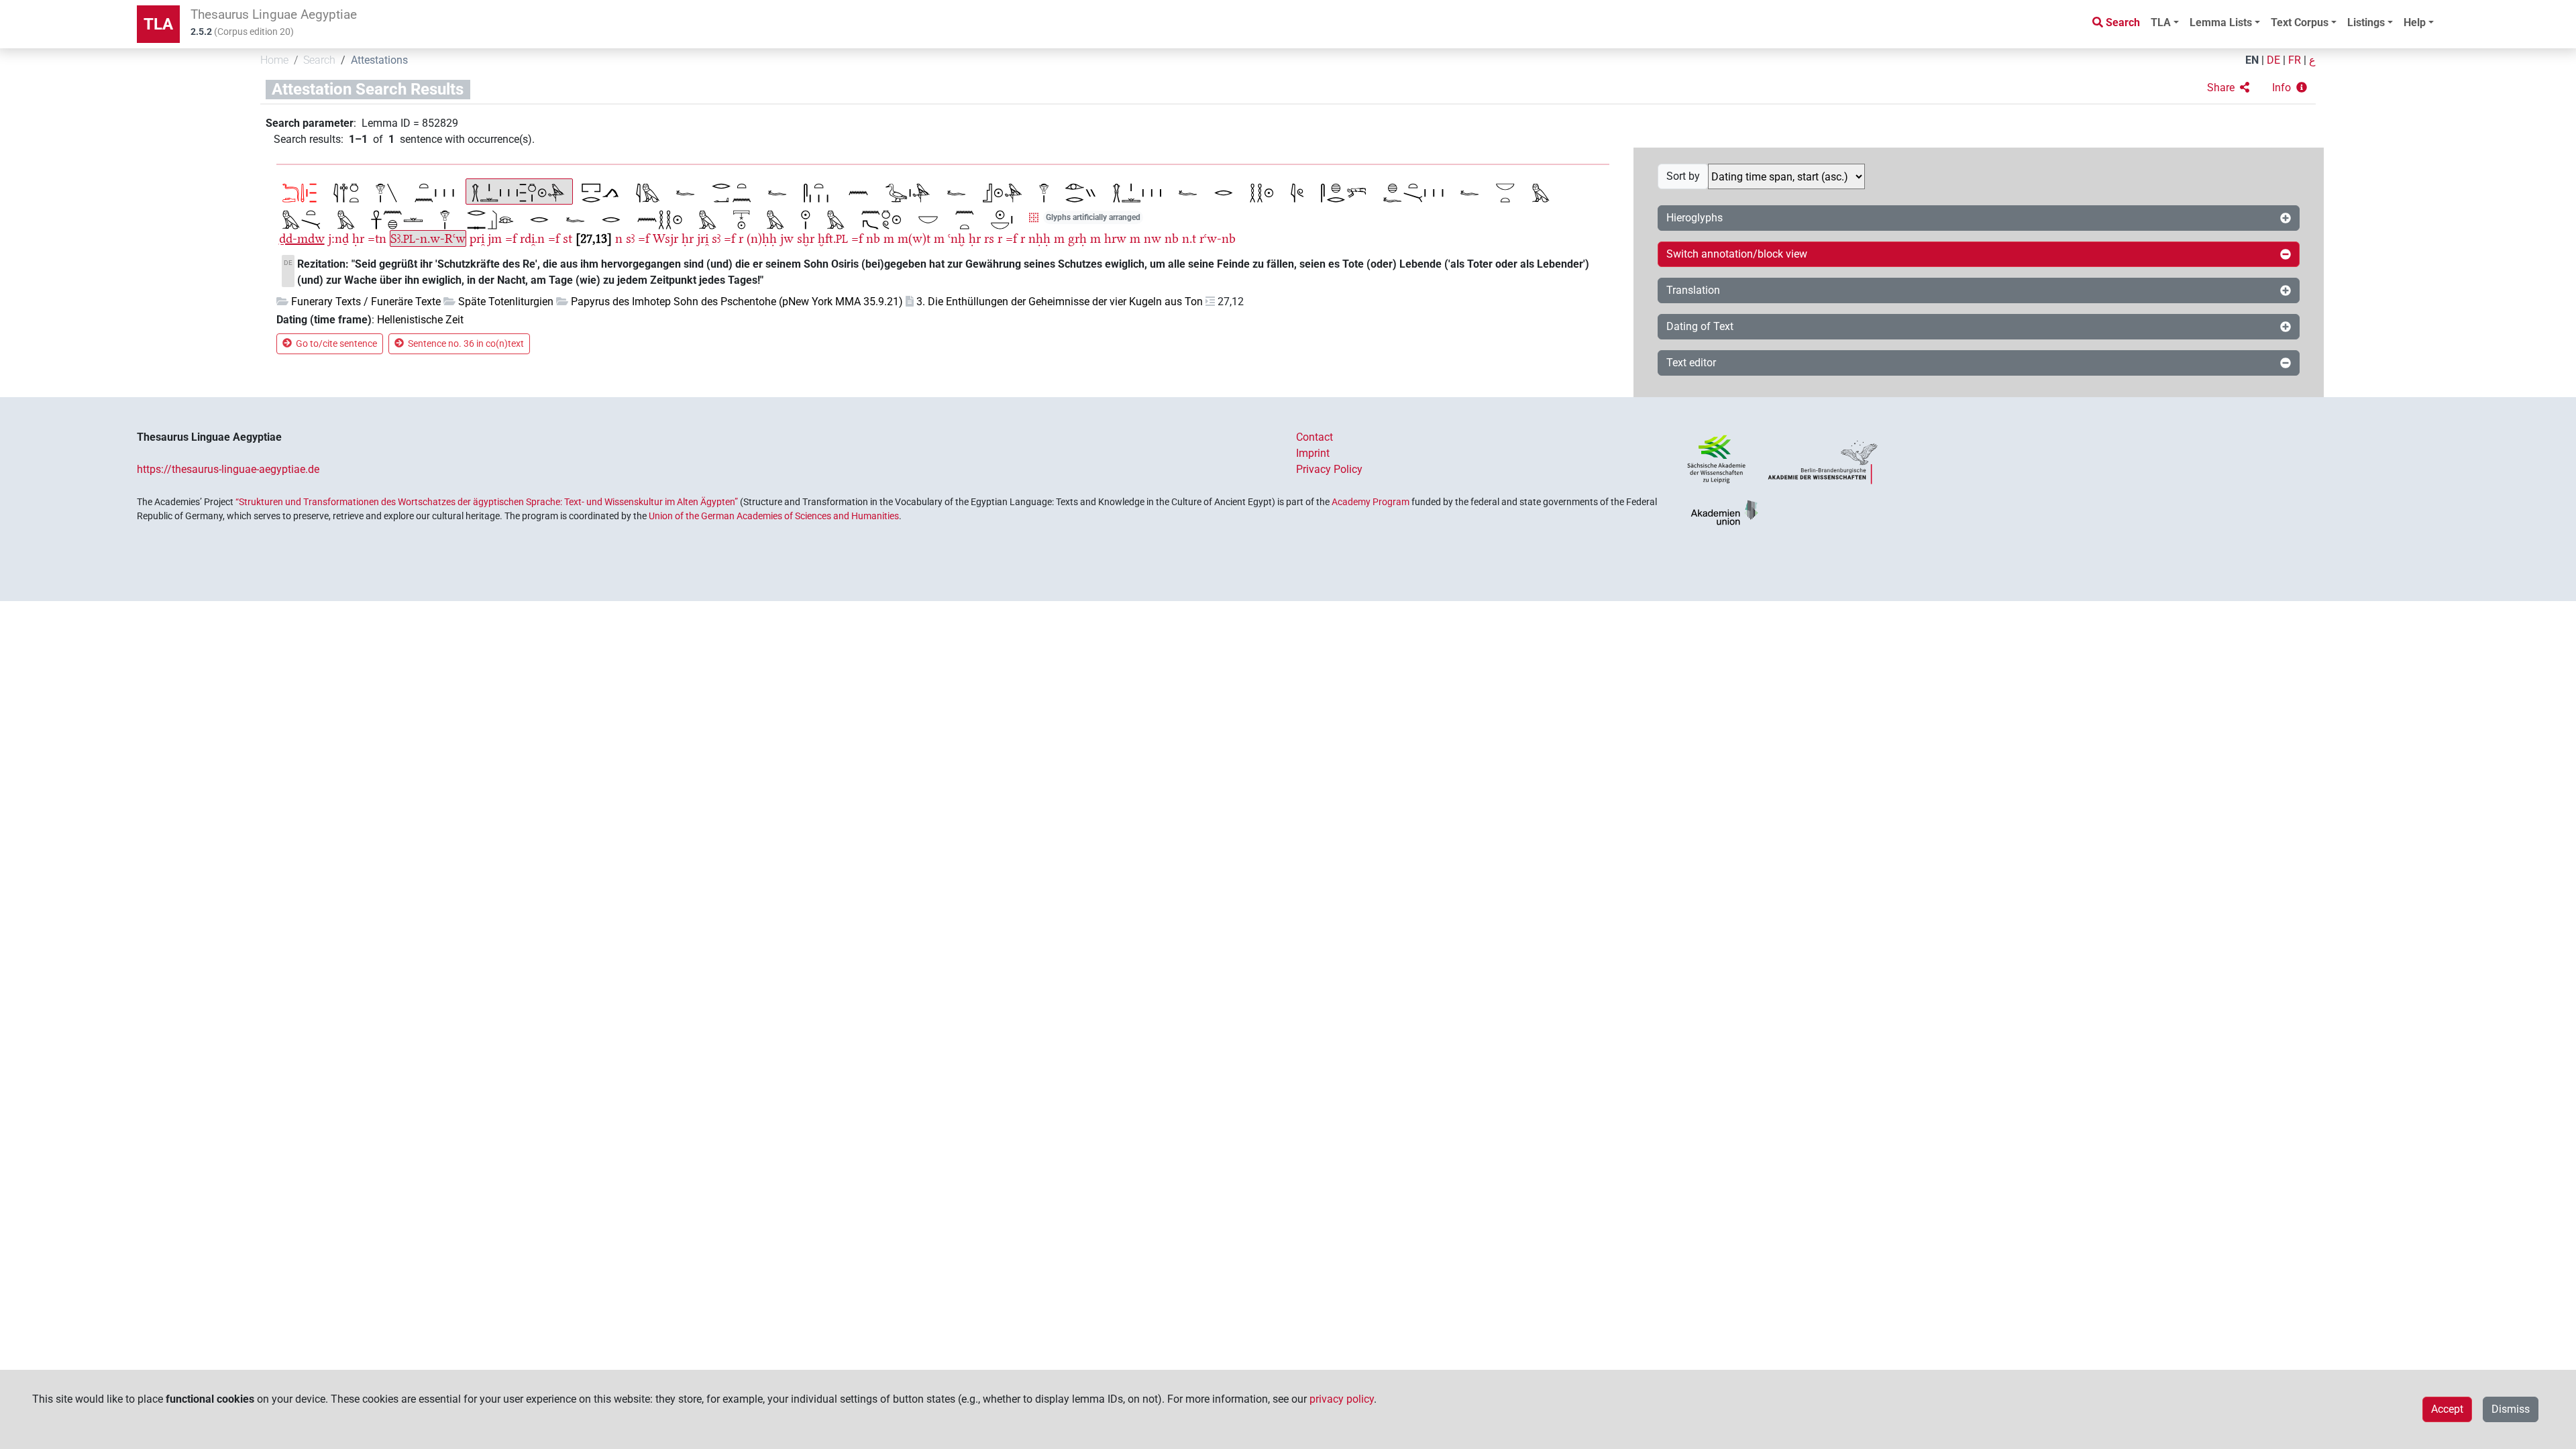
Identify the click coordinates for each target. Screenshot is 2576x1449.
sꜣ (630, 238)
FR (2295, 60)
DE (2273, 60)
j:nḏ (338, 238)
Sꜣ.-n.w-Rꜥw (428, 238)
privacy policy (1342, 1399)
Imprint (1313, 453)
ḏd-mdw (302, 238)
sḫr (806, 238)
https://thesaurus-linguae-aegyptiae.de (228, 469)
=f (511, 238)
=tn (377, 238)
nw (1152, 238)
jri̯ (703, 238)
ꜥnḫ (957, 238)
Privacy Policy (1329, 469)
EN (2252, 60)
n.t (1189, 238)
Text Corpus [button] (2300, 22)
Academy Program (1371, 502)
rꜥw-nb (1218, 238)
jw (787, 238)
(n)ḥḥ (762, 238)
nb (873, 238)
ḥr (358, 238)
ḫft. (833, 238)
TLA (158, 24)
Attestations (379, 60)
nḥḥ (1039, 238)
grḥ (1077, 238)
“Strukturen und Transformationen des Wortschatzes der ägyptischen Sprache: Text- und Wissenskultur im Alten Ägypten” (487, 502)
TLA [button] (2161, 22)
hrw (1115, 238)
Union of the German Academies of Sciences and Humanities (774, 516)
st (568, 238)
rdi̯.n (532, 238)
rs (989, 238)
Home (274, 60)
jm (495, 238)
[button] (2228, 88)
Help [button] (2415, 22)
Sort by (1683, 176)
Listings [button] (2366, 22)
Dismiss (2511, 1409)
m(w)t (914, 238)
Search (319, 60)
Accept (2447, 1409)
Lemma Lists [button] (2221, 22)
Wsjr (665, 238)
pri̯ (477, 238)
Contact (1314, 437)
